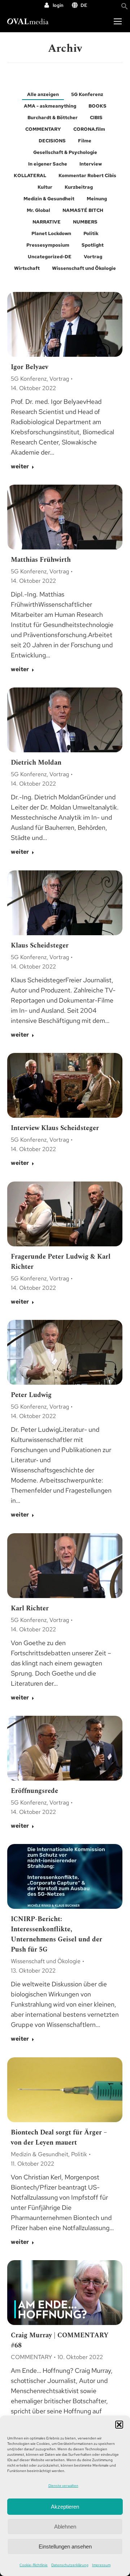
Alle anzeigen (43, 94)
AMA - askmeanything (50, 106)
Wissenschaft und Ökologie (84, 268)
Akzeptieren (65, 2507)
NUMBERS (85, 222)
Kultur (45, 187)
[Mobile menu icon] (118, 21)
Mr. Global (38, 210)
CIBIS (96, 118)
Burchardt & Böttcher (53, 118)
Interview (91, 164)
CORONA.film (89, 129)
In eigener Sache (48, 164)
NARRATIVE (47, 222)
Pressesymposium (48, 245)
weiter (20, 467)
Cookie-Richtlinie (34, 2565)
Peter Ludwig (31, 1395)
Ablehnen (65, 2527)
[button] (119, 2425)
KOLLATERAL (30, 175)
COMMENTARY (43, 129)
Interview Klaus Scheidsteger (55, 1128)
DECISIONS (52, 141)
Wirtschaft (27, 268)
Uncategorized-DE (50, 257)
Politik (91, 233)
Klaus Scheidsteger (40, 946)
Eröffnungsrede (34, 1791)
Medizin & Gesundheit (49, 199)
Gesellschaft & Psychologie (65, 152)
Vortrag (93, 257)
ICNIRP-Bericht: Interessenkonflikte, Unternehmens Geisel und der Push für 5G (57, 1934)
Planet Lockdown (51, 233)
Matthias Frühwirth (41, 560)
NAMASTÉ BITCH (83, 210)
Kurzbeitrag (79, 187)
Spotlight (93, 245)
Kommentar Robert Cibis (87, 175)
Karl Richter (30, 1608)
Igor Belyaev (30, 367)
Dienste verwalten (63, 2486)
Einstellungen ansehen (65, 2546)
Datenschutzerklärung (70, 2565)
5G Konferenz (87, 94)
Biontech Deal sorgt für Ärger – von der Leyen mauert (59, 2138)
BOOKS (97, 106)
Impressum (101, 2565)
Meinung (97, 199)
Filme (85, 141)
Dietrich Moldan (36, 763)
